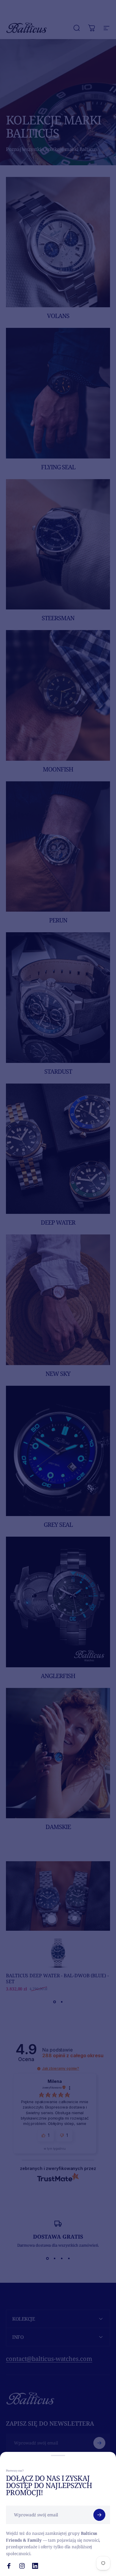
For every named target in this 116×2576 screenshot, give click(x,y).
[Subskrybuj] (99, 2515)
